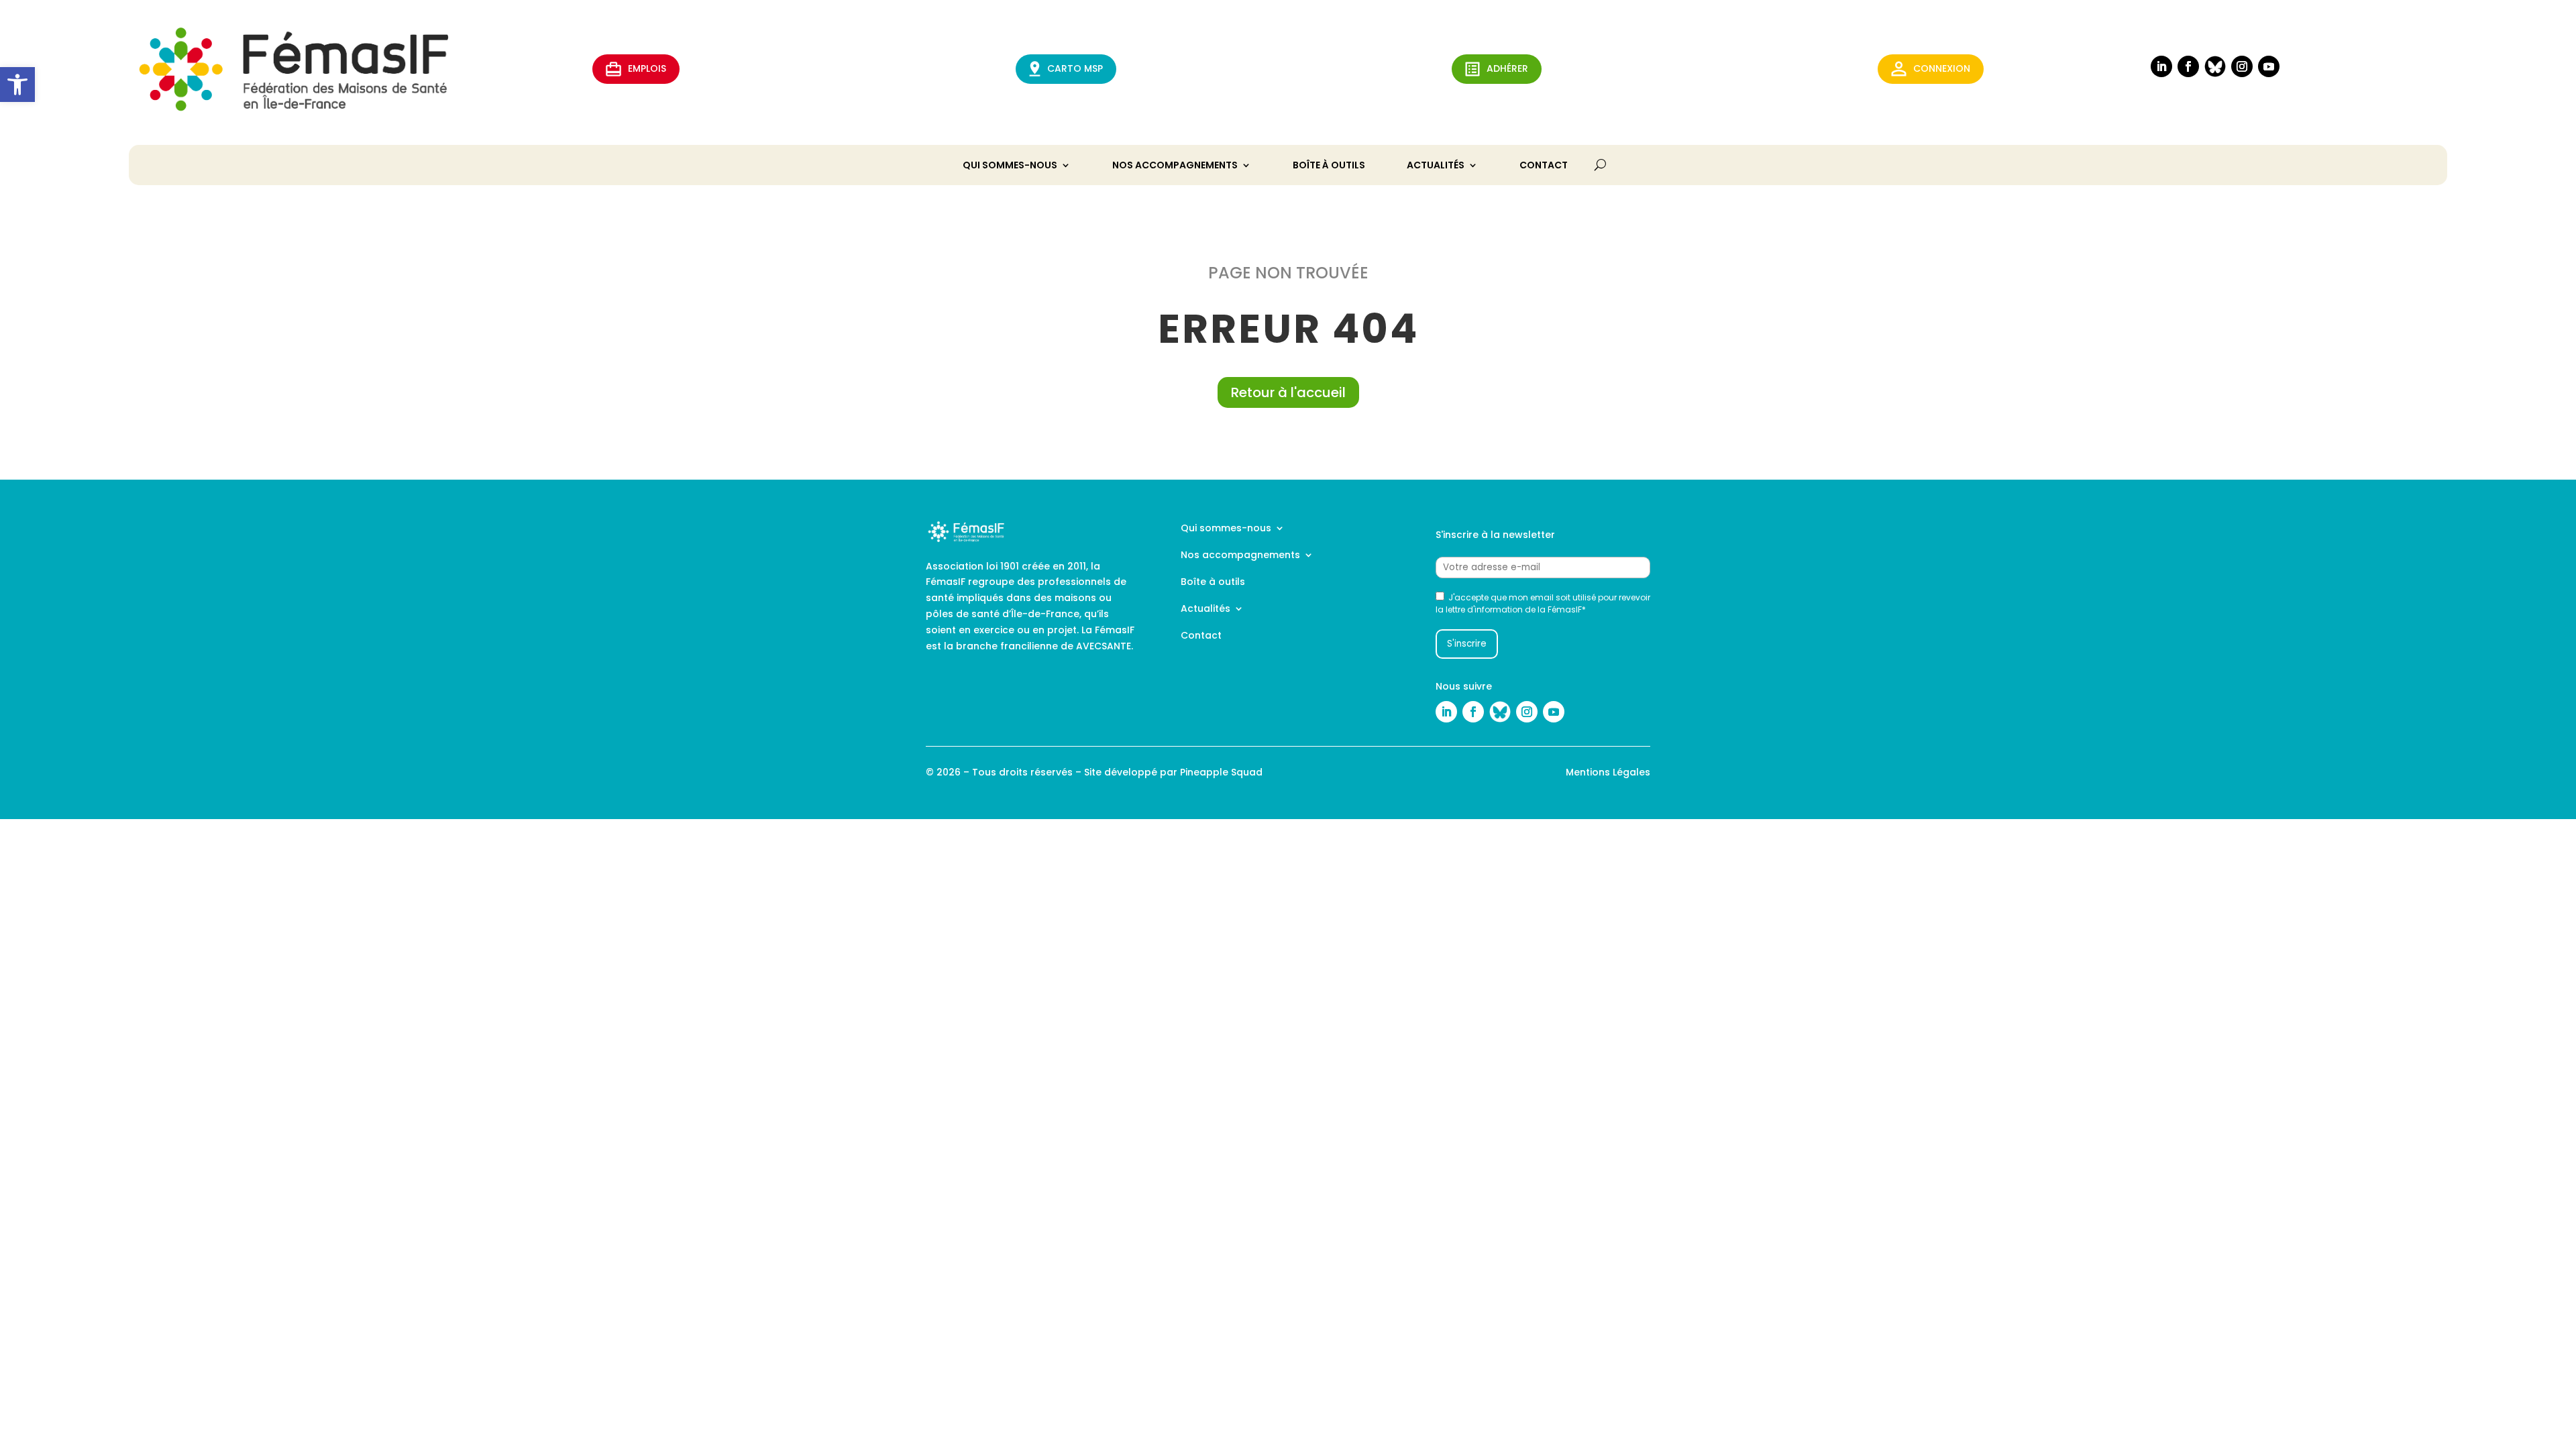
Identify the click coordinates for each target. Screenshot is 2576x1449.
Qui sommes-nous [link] (1010, 166)
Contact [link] (1544, 166)
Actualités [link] (1436, 166)
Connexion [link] (1942, 68)
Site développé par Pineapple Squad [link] (1173, 772)
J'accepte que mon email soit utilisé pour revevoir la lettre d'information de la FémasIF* (1543, 603)
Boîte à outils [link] (1329, 166)
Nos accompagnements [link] (1175, 166)
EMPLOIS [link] (647, 68)
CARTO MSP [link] (1075, 68)
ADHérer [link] (1507, 68)
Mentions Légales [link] (1608, 772)
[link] (17, 85)
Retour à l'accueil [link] (1288, 392)
